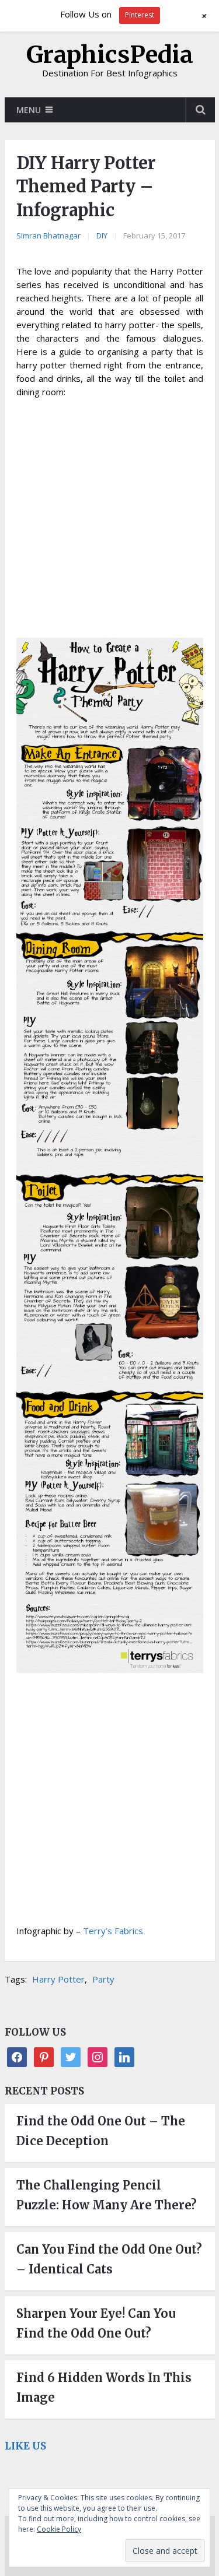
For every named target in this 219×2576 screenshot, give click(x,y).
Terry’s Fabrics (113, 1931)
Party (103, 1979)
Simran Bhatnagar (48, 236)
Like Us (25, 2446)
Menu (29, 110)
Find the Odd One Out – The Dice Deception (101, 2131)
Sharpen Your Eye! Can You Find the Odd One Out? (96, 2323)
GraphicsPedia (110, 55)
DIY (102, 236)
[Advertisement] (109, 520)
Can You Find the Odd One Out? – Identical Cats (109, 2259)
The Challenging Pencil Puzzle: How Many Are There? (107, 2195)
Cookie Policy (59, 2529)
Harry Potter (58, 1979)
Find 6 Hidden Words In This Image (104, 2387)
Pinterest (140, 15)
